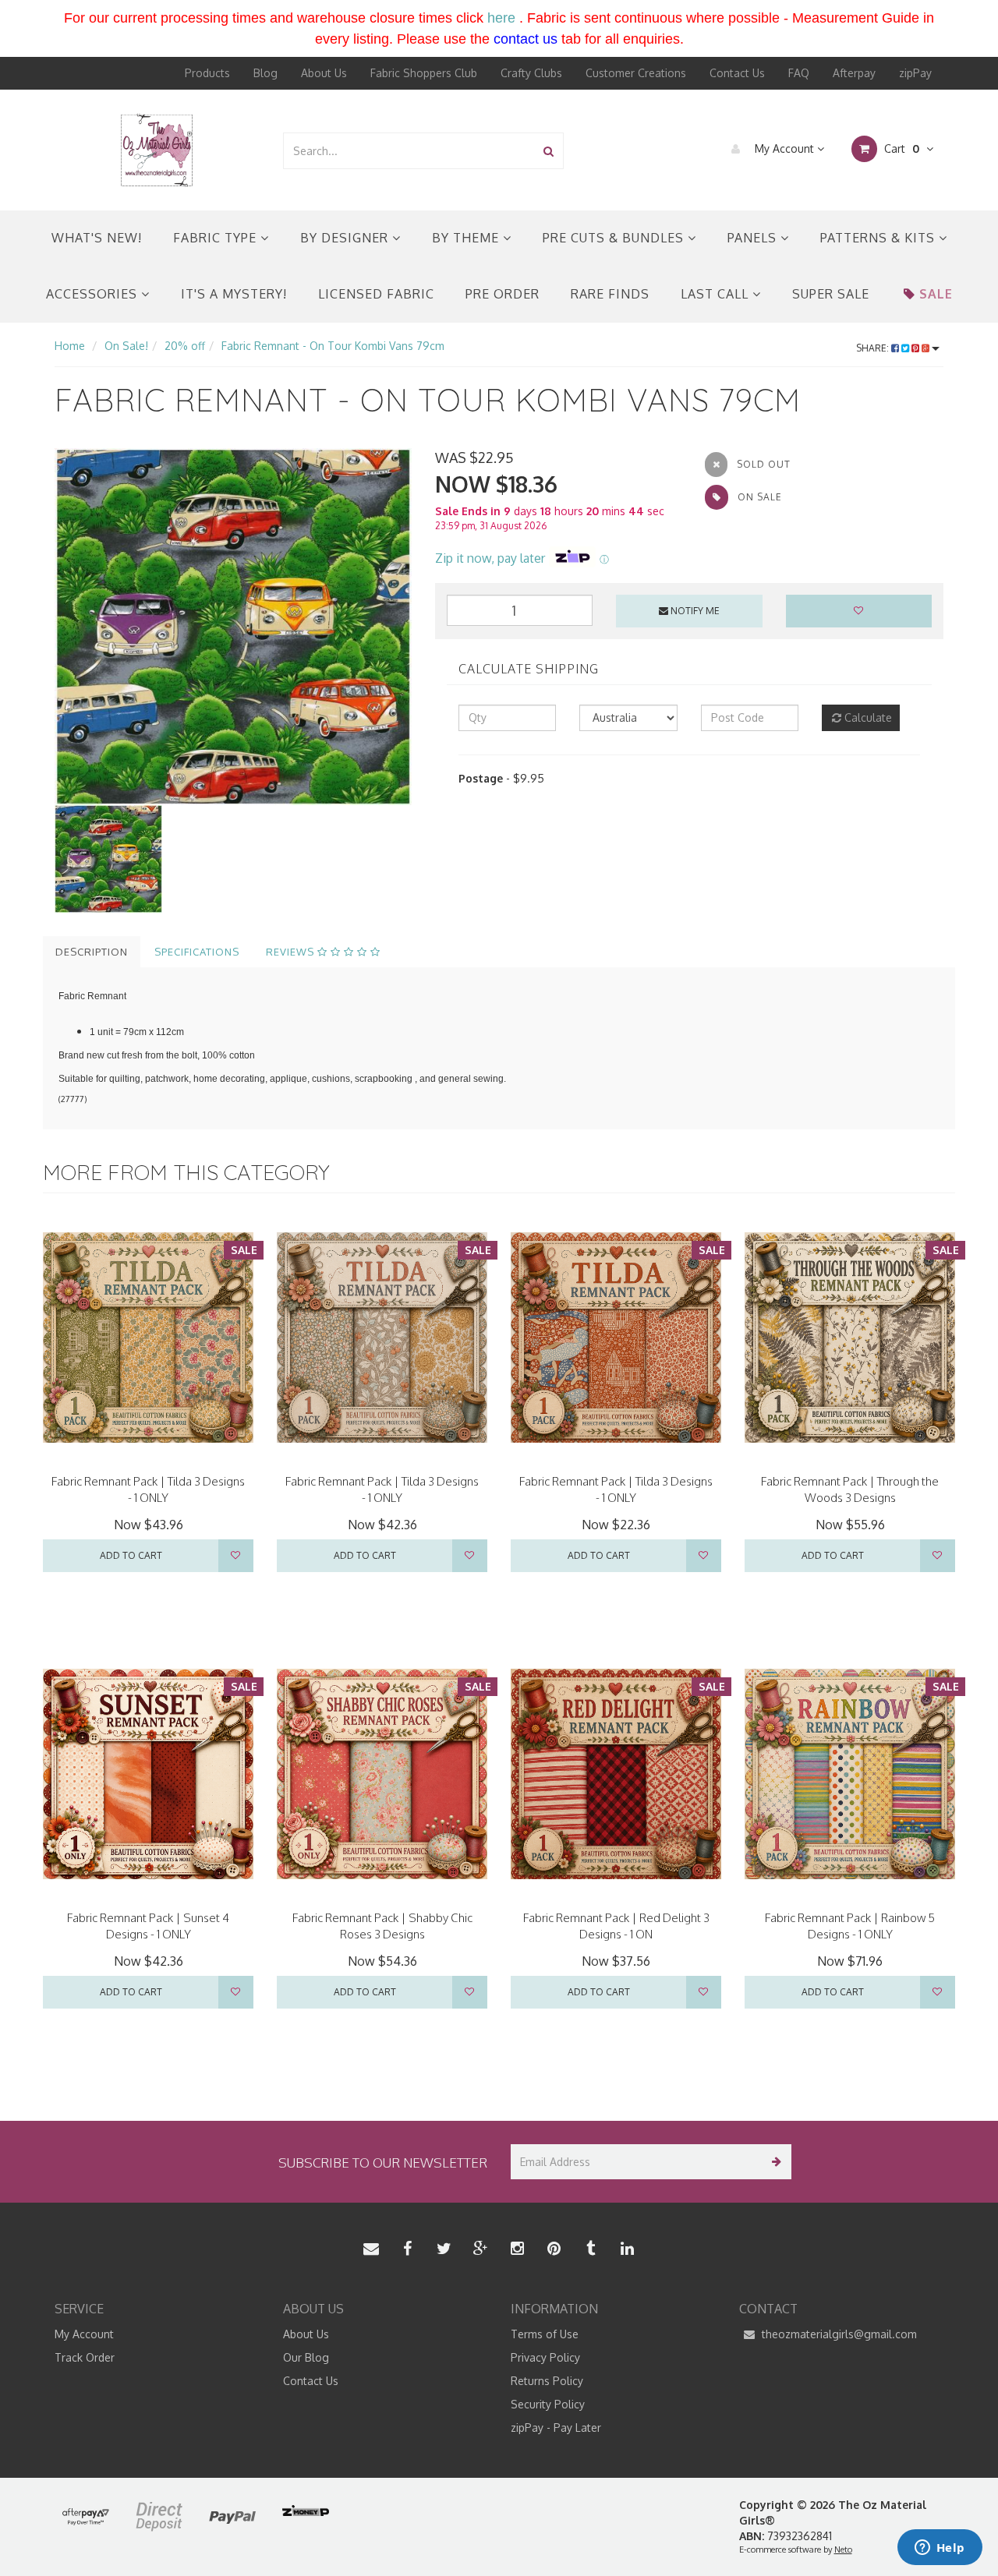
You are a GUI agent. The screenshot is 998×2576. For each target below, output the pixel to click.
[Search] (549, 151)
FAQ (799, 73)
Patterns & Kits (879, 238)
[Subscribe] (774, 2162)
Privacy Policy (545, 2357)
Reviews (292, 952)
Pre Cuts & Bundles (615, 238)
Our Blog (306, 2357)
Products (207, 73)
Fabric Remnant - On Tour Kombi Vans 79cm (333, 346)
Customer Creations (636, 73)
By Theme (467, 238)
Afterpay (854, 73)
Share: (874, 348)
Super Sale (831, 294)
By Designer (346, 238)
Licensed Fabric (376, 294)
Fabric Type (217, 238)
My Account (784, 148)
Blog (265, 73)
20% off (185, 346)
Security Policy (548, 2404)
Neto (843, 2549)
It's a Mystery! (234, 294)
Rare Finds (610, 294)
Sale (936, 294)
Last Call (717, 294)
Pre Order (503, 294)
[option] (233, 627)
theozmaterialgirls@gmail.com (838, 2334)
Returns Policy (547, 2381)
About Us (324, 73)
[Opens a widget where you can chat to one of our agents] (940, 2549)
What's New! (97, 238)
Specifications (197, 952)
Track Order (85, 2357)
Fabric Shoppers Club (424, 73)
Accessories (94, 294)
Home (70, 346)
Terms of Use (545, 2334)
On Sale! (126, 346)
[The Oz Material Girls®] (157, 149)
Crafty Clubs (531, 73)
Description (92, 952)
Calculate (867, 717)
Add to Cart (131, 1555)
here (501, 18)
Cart (900, 148)
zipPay (915, 73)
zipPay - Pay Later (556, 2428)
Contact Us (737, 73)
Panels (754, 238)
